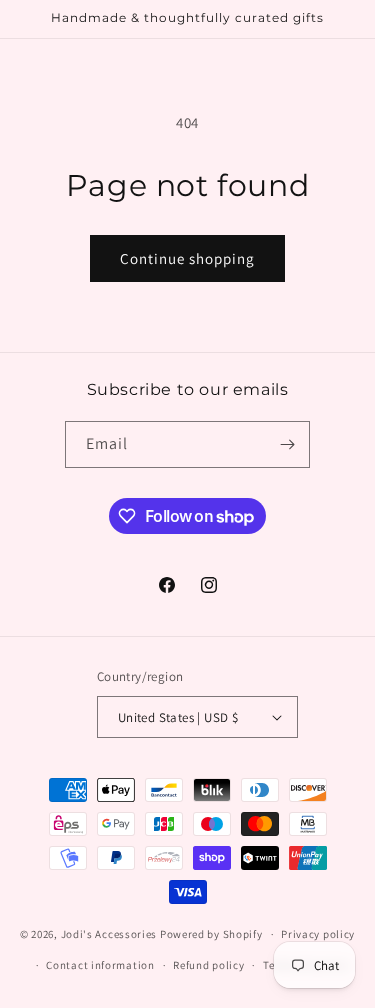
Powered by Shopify (211, 934)
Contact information (100, 965)
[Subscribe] (287, 444)
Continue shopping (187, 258)
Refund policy (208, 965)
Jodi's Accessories (109, 934)
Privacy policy (318, 934)
